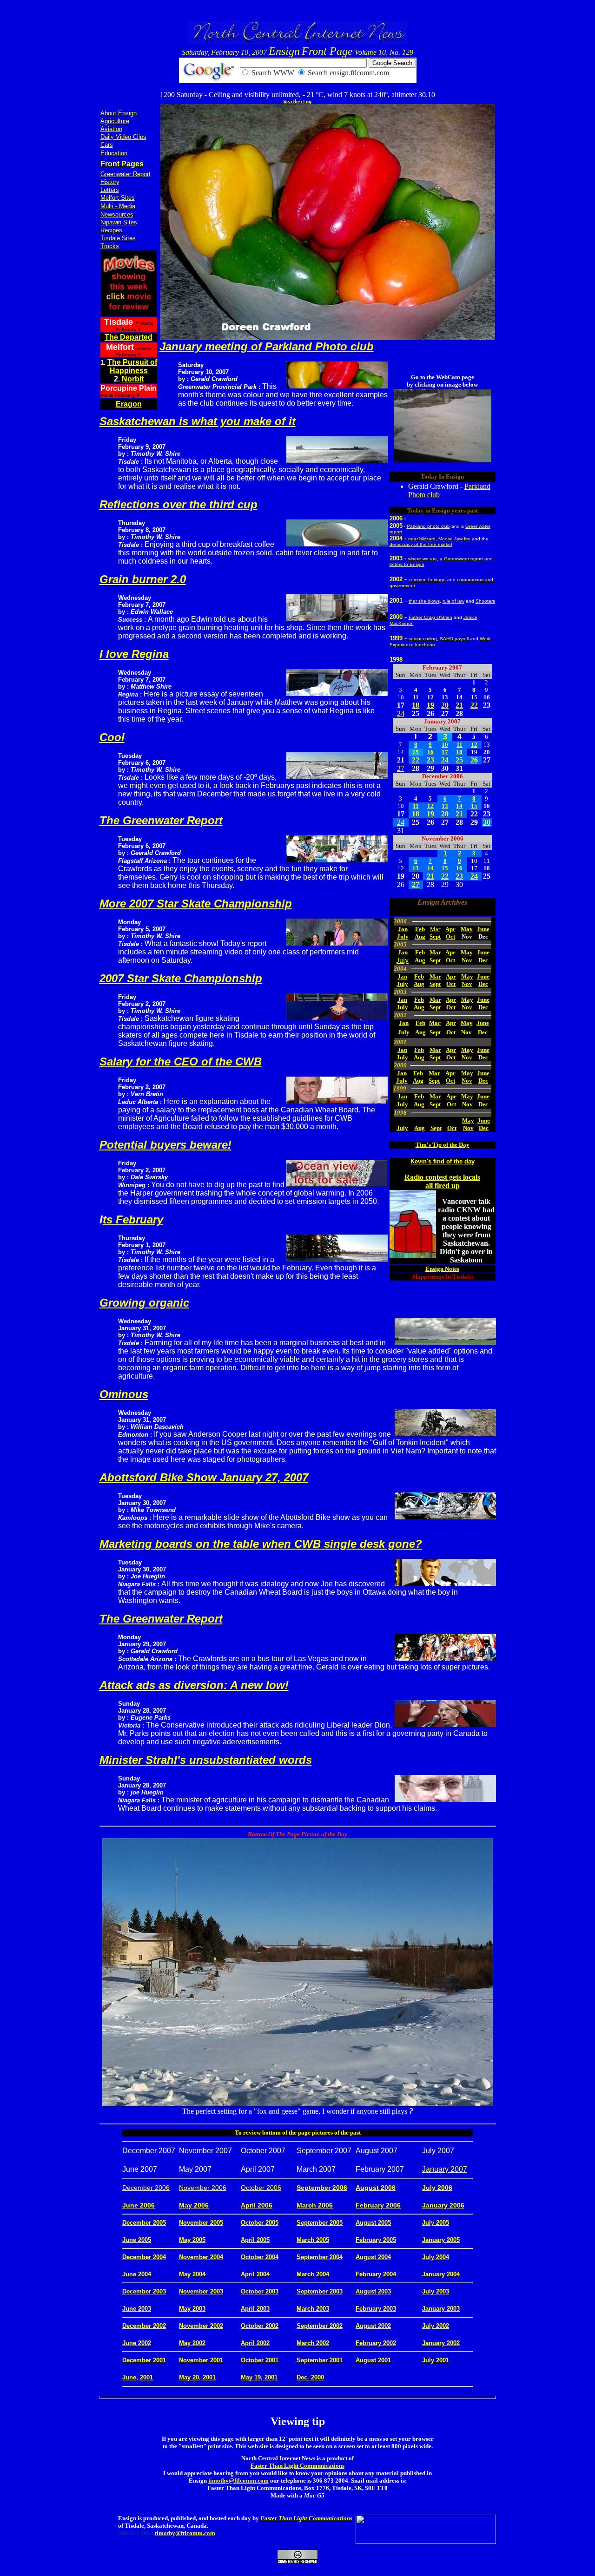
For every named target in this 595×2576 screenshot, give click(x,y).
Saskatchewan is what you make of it (198, 421)
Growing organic (144, 1303)
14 (459, 806)
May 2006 (194, 2205)
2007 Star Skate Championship (181, 978)
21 (459, 705)
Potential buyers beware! (165, 1145)
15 (416, 752)
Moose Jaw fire (455, 539)
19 (430, 705)
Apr (450, 929)
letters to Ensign (407, 564)
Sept (435, 936)
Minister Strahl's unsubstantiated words (206, 1760)
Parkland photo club (428, 526)
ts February (133, 1219)
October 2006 (261, 2188)
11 (459, 745)
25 (459, 760)
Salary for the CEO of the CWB (181, 1061)
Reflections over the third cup (178, 504)
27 (401, 768)
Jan (403, 929)
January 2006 (443, 2205)
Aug (420, 936)
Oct (450, 936)
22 (474, 705)
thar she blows (424, 601)
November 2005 (201, 2223)
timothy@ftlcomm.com (238, 2481)
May (467, 929)
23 (430, 760)
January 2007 (445, 2169)
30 (487, 822)
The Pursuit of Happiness (132, 366)
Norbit (133, 379)
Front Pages (122, 164)
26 (474, 760)
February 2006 (378, 2205)
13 (445, 806)
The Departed (129, 337)
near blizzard (422, 539)
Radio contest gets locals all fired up (442, 1181)
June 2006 (139, 2205)
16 (430, 752)
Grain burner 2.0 (143, 579)
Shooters (485, 601)
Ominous (124, 1394)
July (403, 936)
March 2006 (315, 2205)
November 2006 (203, 2188)
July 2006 (437, 2188)
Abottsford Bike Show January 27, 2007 (204, 1477)
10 (445, 745)
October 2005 (260, 2223)
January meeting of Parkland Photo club (267, 346)
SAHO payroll (455, 639)
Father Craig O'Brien (430, 617)
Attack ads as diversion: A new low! (194, 1685)
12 (474, 745)
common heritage (427, 580)
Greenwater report (463, 559)
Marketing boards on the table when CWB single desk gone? (261, 1544)
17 (445, 752)
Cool (112, 737)
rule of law (453, 601)
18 (416, 705)
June (483, 929)
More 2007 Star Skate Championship (196, 904)
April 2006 (257, 2205)
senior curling (423, 639)
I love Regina (134, 654)
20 (445, 705)
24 (401, 713)
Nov (467, 960)
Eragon (129, 404)
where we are (423, 559)
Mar (435, 929)
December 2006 (146, 2188)
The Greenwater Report (161, 820)
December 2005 (144, 2223)
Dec (483, 960)
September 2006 (322, 2188)
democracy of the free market (421, 544)
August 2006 (376, 2188)
